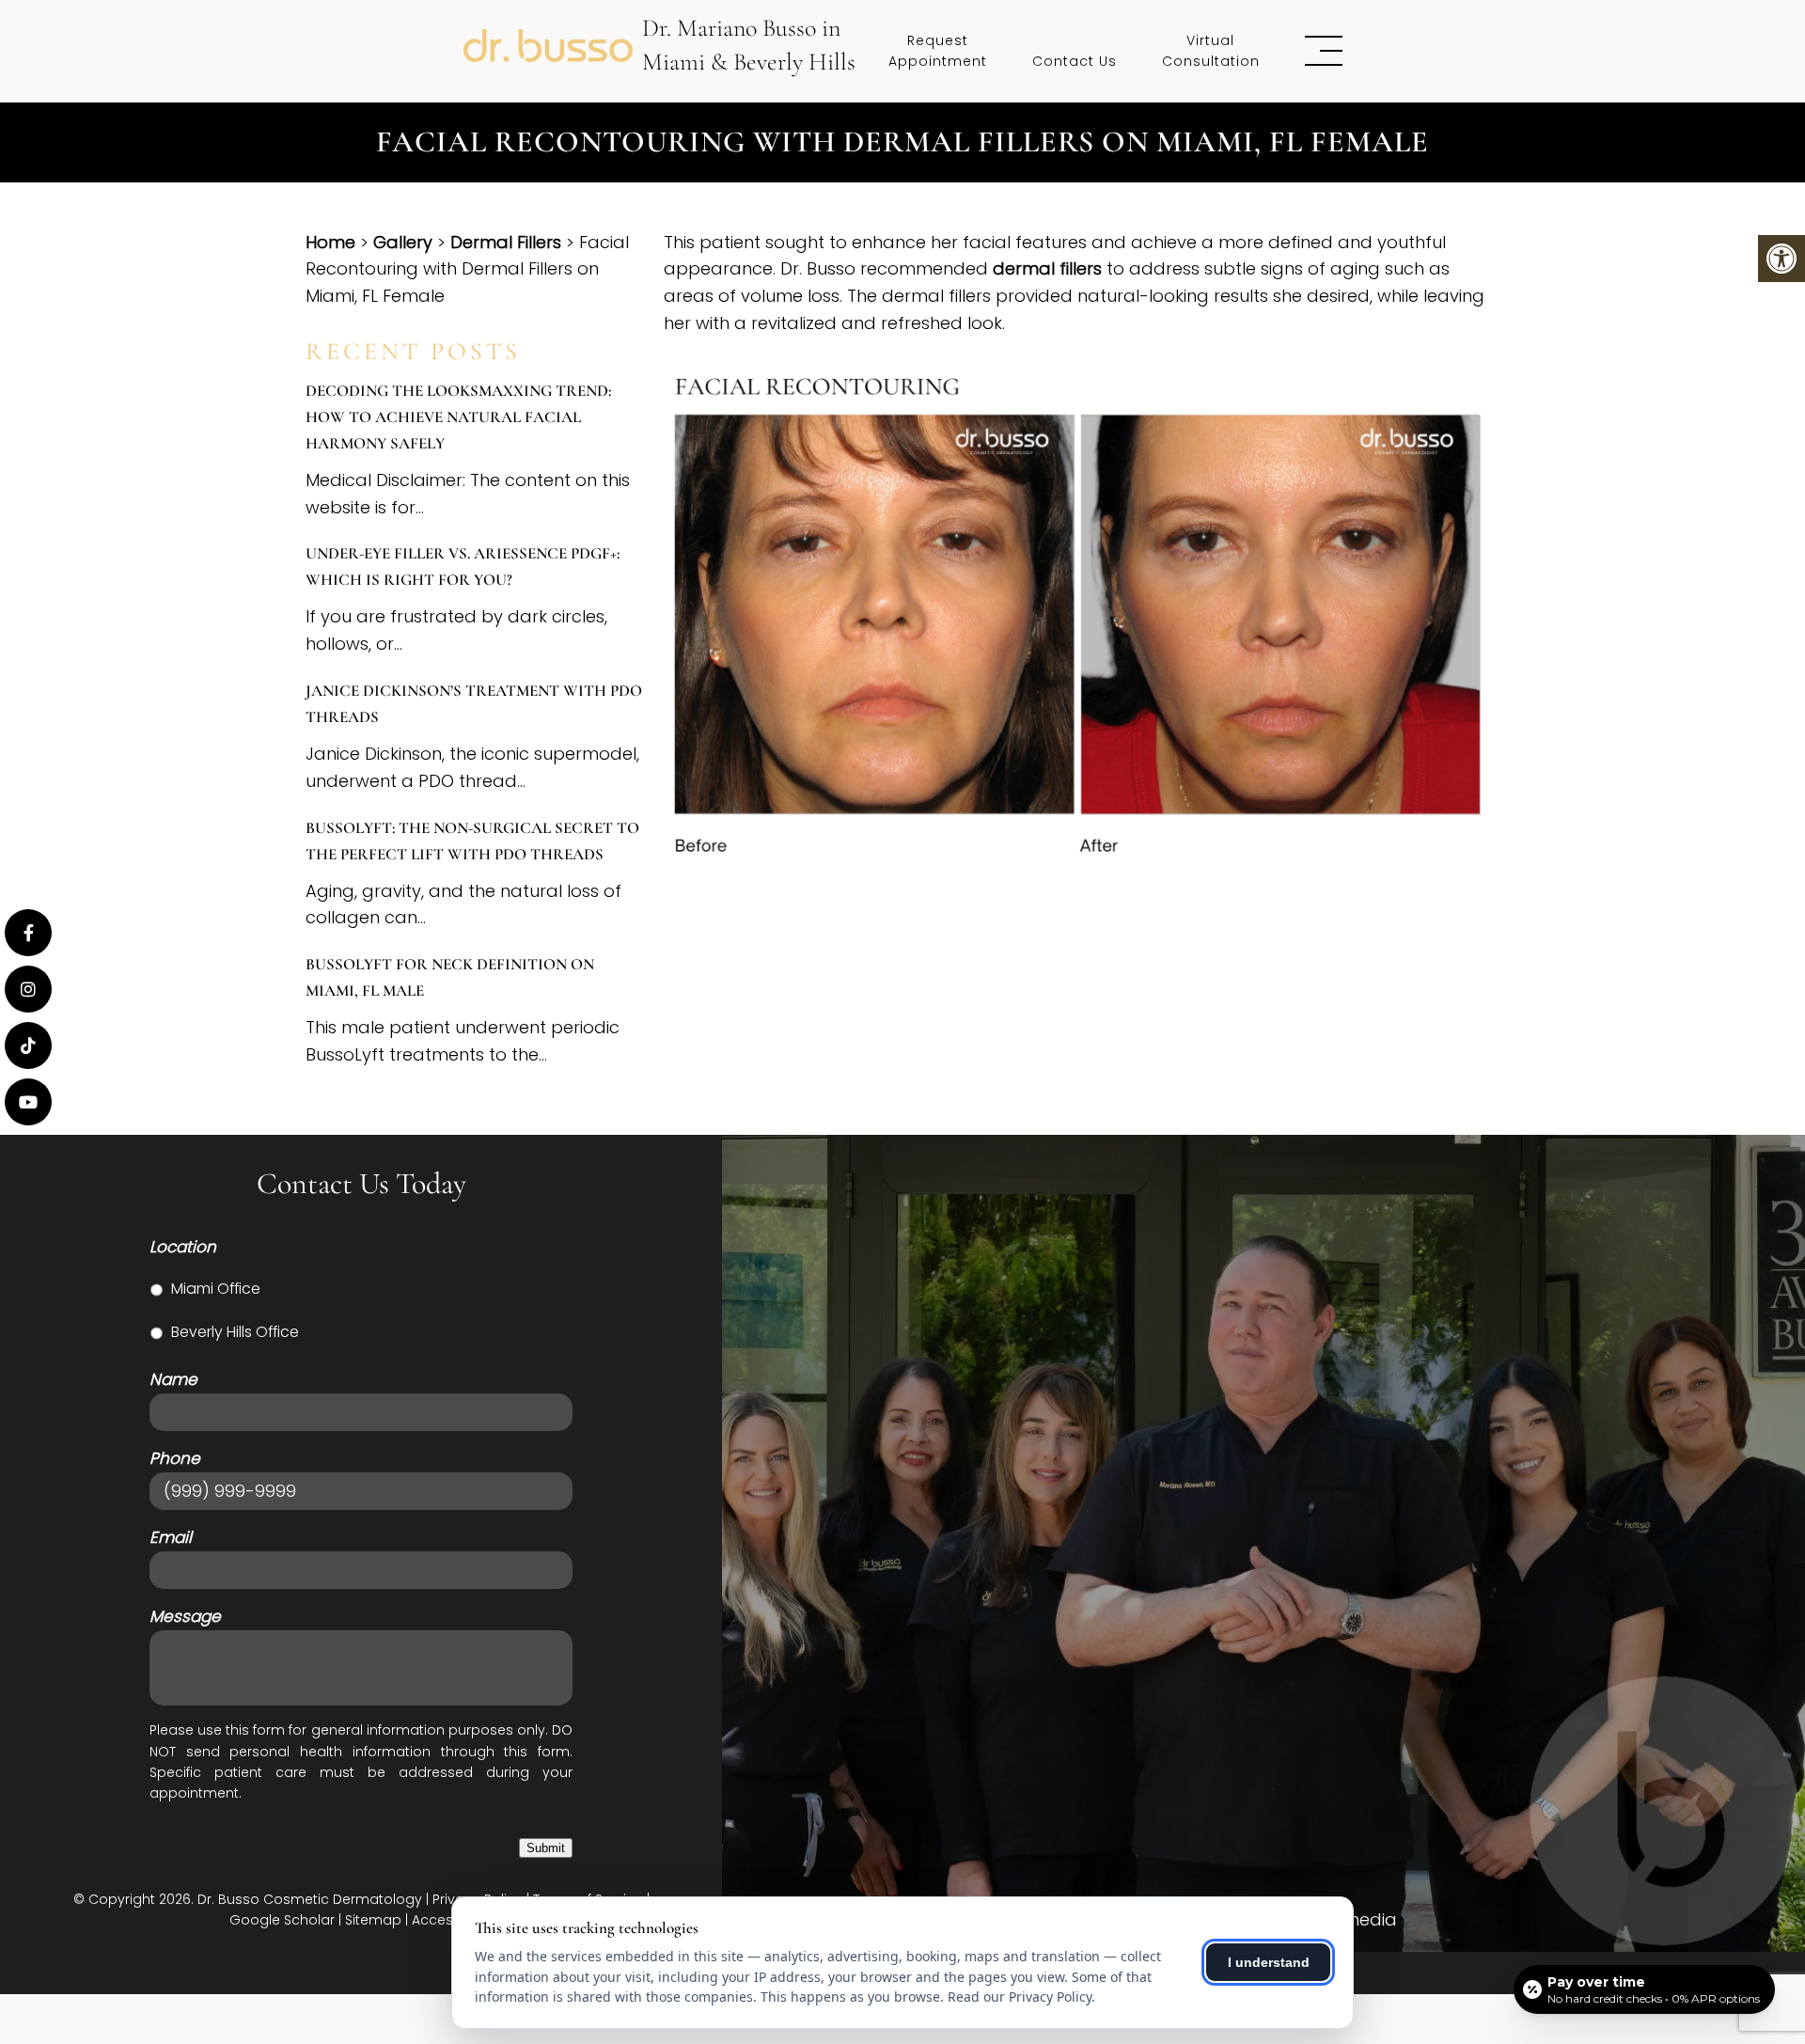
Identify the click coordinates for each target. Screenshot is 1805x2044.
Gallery (403, 242)
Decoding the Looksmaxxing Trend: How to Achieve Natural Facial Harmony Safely (458, 417)
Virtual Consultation (1211, 51)
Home (330, 242)
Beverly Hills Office (235, 1332)
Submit (546, 1848)
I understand (1269, 1962)
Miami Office (216, 1289)
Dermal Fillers (506, 242)
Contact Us (1075, 61)
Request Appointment (938, 51)
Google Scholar (282, 1920)
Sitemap (373, 1920)
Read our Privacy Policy (1020, 1997)
